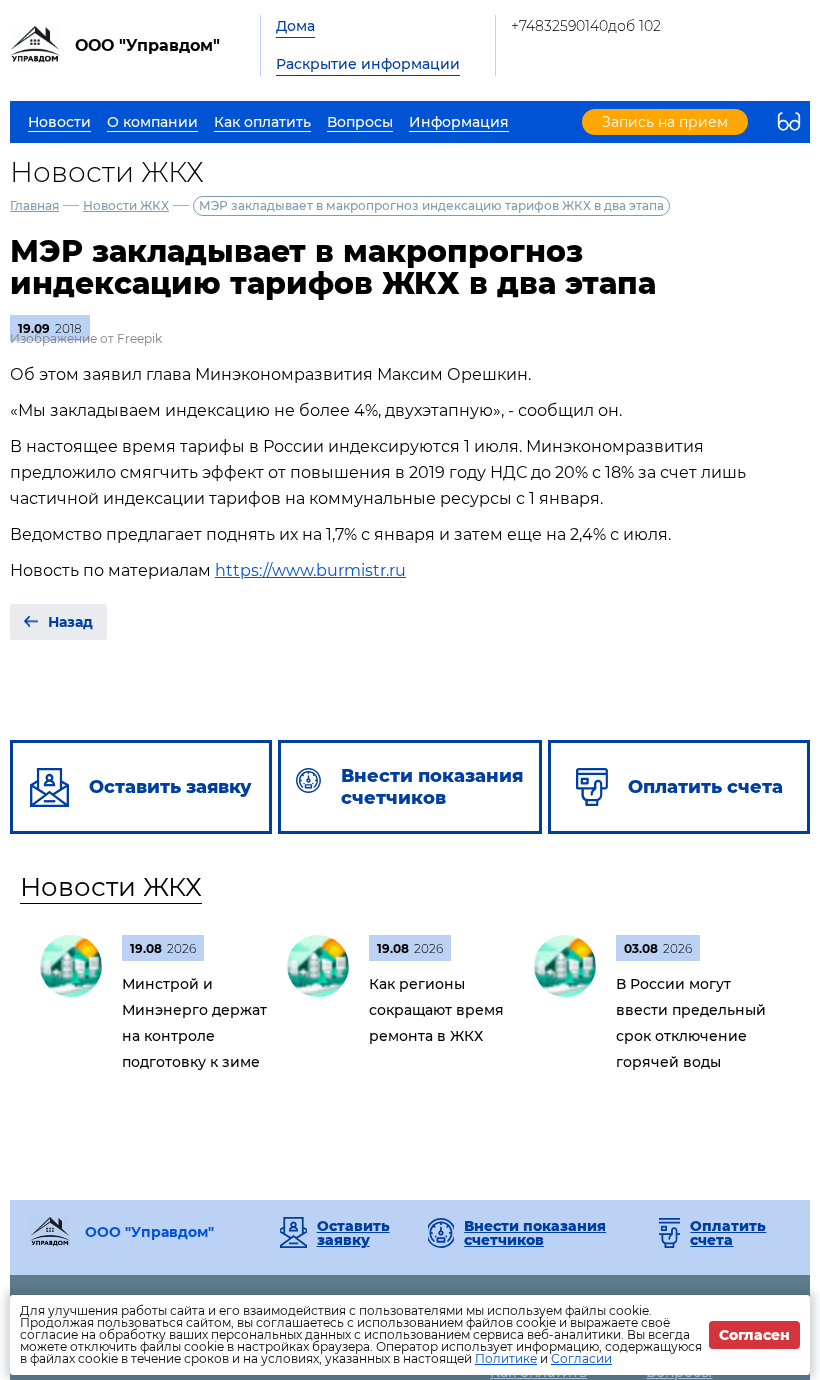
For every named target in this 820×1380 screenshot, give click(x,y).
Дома (295, 26)
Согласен (754, 1335)
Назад (70, 622)
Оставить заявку (353, 1233)
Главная (34, 205)
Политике (506, 1358)
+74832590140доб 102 (586, 26)
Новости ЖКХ (126, 205)
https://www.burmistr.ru (310, 570)
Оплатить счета (728, 1233)
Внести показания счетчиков (535, 1233)
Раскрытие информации (368, 64)
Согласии (581, 1358)
